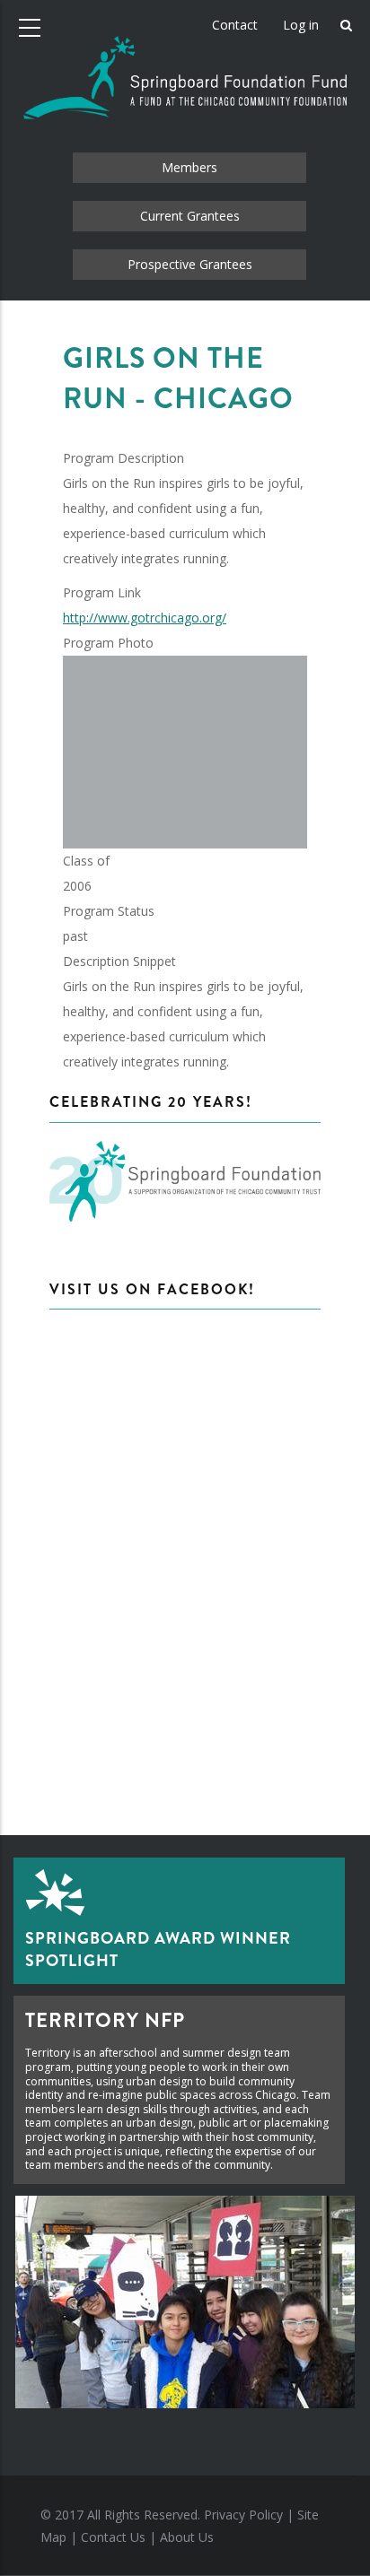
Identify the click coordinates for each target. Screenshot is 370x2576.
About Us (187, 2537)
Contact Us (113, 2537)
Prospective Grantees (190, 264)
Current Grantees (190, 216)
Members (189, 167)
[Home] (185, 63)
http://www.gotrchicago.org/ (145, 618)
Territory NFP (105, 2020)
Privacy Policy (243, 2515)
